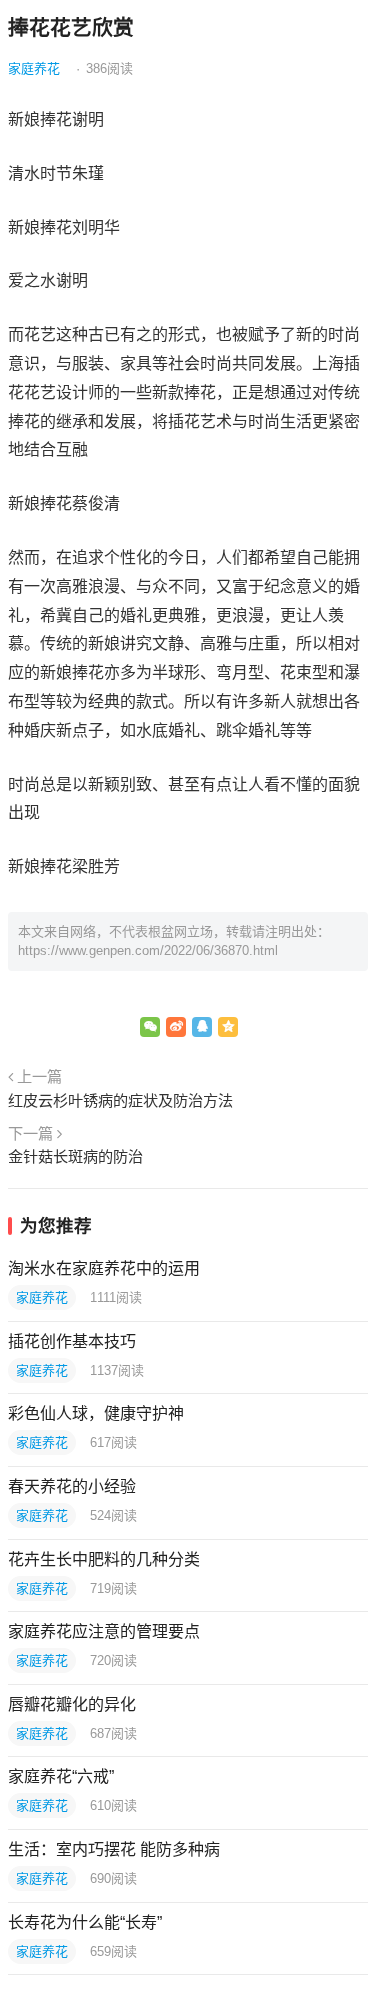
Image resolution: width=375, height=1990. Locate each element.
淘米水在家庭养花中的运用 (104, 1268)
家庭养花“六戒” (61, 1776)
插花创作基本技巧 (72, 1341)
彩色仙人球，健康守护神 (96, 1413)
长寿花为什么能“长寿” (85, 1922)
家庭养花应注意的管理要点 (104, 1631)
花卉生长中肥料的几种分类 (104, 1559)
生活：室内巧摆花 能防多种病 (114, 1849)
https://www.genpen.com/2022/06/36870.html (148, 950)
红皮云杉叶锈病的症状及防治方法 (120, 1100)
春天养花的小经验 (72, 1486)
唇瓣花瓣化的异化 (72, 1704)
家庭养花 (34, 68)
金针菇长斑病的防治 (75, 1156)
